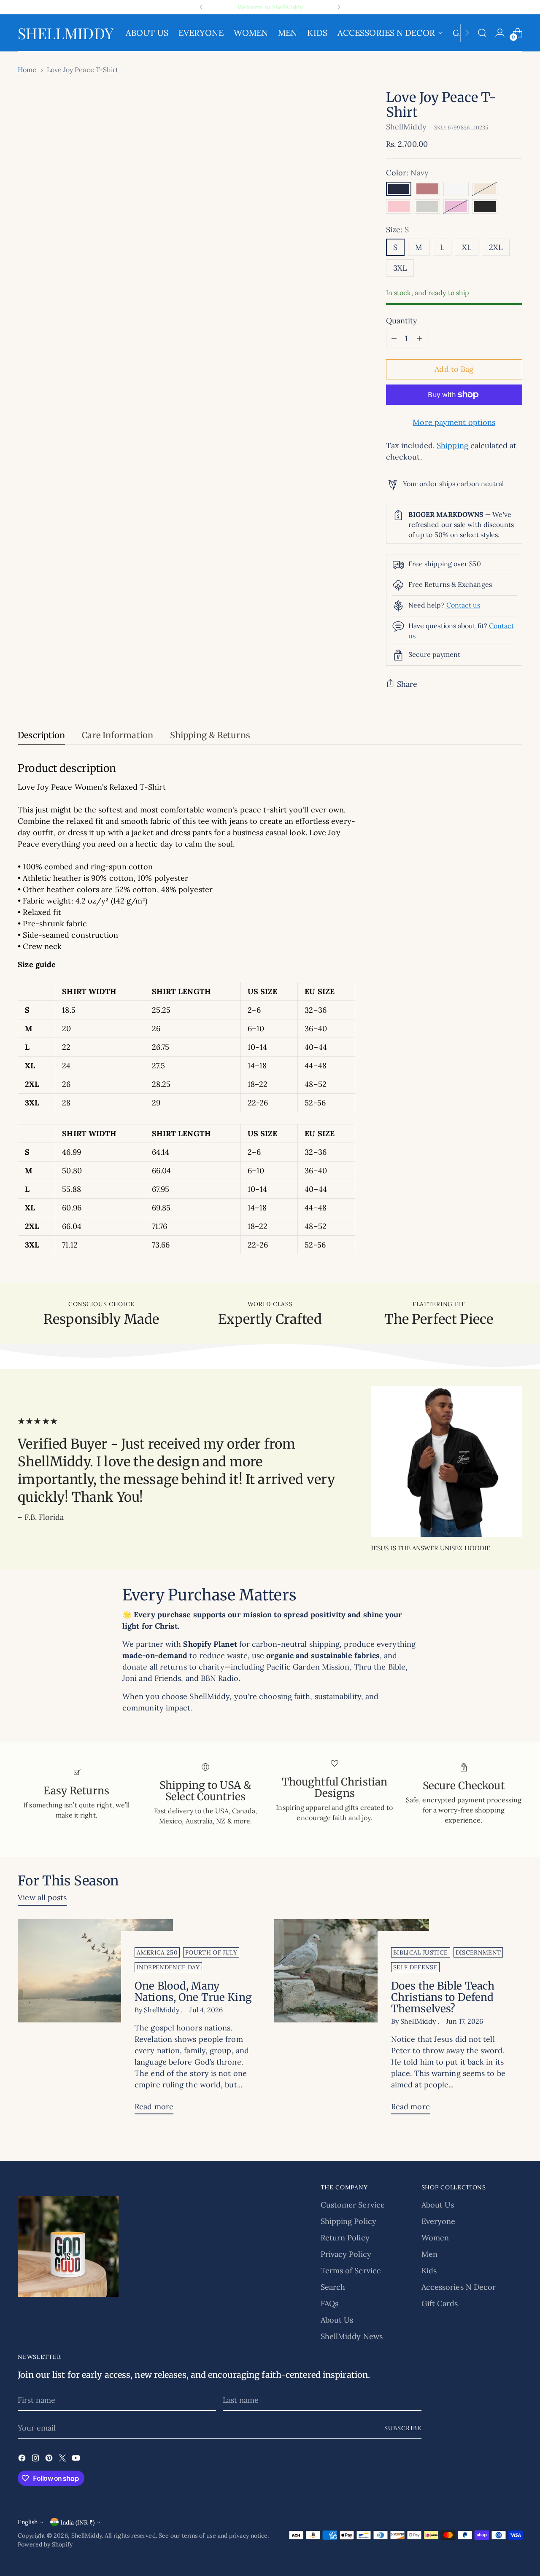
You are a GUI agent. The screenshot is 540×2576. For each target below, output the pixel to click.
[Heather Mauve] (427, 189)
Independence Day (168, 1967)
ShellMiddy (406, 127)
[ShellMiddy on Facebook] (23, 2459)
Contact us (463, 605)
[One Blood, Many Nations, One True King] (95, 2020)
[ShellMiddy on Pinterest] (50, 2459)
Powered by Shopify (45, 2544)
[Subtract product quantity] (394, 339)
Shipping (452, 445)
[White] (456, 189)
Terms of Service (351, 2271)
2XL (496, 247)
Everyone (439, 2221)
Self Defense (415, 1967)
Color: (407, 173)
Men (429, 2254)
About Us (337, 2320)
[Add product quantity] (419, 339)
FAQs (329, 2303)
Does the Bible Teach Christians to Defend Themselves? (443, 1997)
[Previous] (201, 7)
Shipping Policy (348, 2221)
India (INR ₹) (77, 2522)
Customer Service (353, 2205)
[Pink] (399, 207)
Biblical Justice (421, 1952)
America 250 (157, 1952)
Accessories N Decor (459, 2287)
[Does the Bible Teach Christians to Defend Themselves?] (352, 2020)
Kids (429, 2271)
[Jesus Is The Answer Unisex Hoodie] (447, 1461)
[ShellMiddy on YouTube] (77, 2459)
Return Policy (345, 2238)
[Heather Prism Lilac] (456, 207)
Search (333, 2287)
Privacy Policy (346, 2254)
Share (407, 684)
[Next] (339, 7)
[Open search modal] (482, 33)
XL (467, 247)
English (28, 2522)
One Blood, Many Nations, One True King (193, 1992)
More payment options (454, 422)
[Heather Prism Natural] (485, 189)
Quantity (402, 321)
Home (27, 70)
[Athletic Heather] (427, 207)
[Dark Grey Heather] (485, 207)
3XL (400, 268)
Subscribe (403, 2428)
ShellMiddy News (352, 2336)
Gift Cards (440, 2303)
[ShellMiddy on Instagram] (36, 2459)
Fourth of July (211, 1952)
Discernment (478, 1952)
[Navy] (399, 189)
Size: (398, 230)
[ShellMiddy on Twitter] (63, 2459)
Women (435, 2238)
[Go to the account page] (500, 33)
